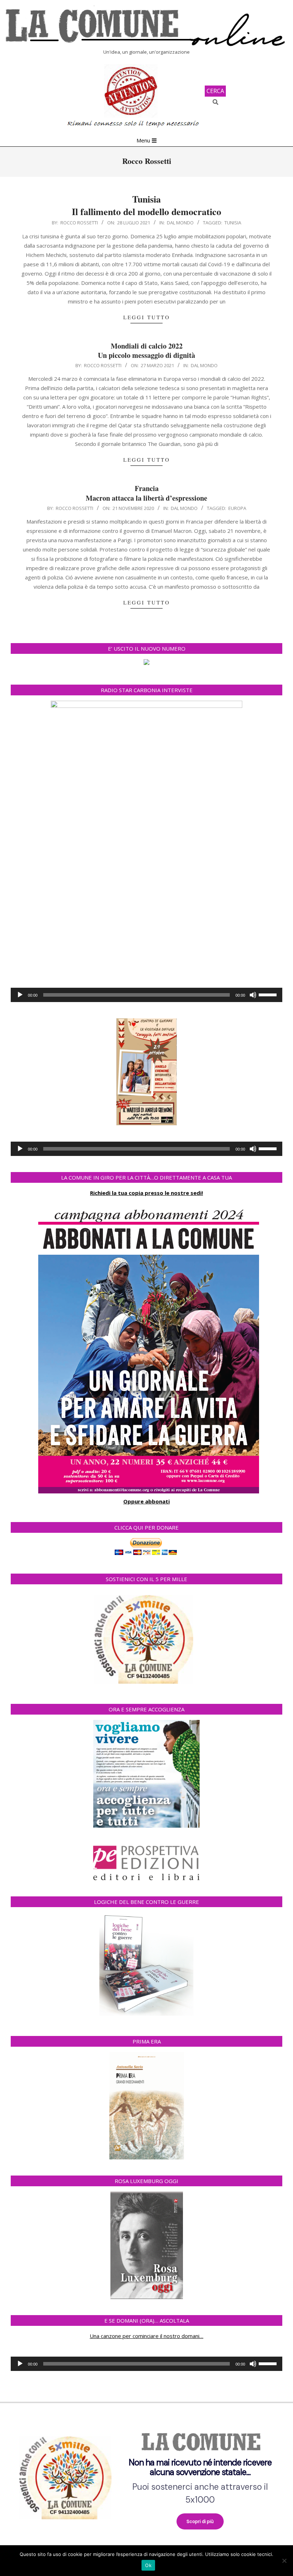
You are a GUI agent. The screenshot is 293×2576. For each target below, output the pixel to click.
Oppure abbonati (146, 1501)
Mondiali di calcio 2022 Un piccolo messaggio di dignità (146, 351)
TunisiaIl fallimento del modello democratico (146, 205)
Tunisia (233, 223)
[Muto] (253, 995)
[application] (146, 995)
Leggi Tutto (147, 317)
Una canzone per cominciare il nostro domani (145, 2336)
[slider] (269, 994)
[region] (146, 2475)
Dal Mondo (180, 223)
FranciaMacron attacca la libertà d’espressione (146, 493)
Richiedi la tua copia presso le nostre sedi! (146, 1193)
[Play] (20, 995)
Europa (237, 508)
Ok (148, 2565)
